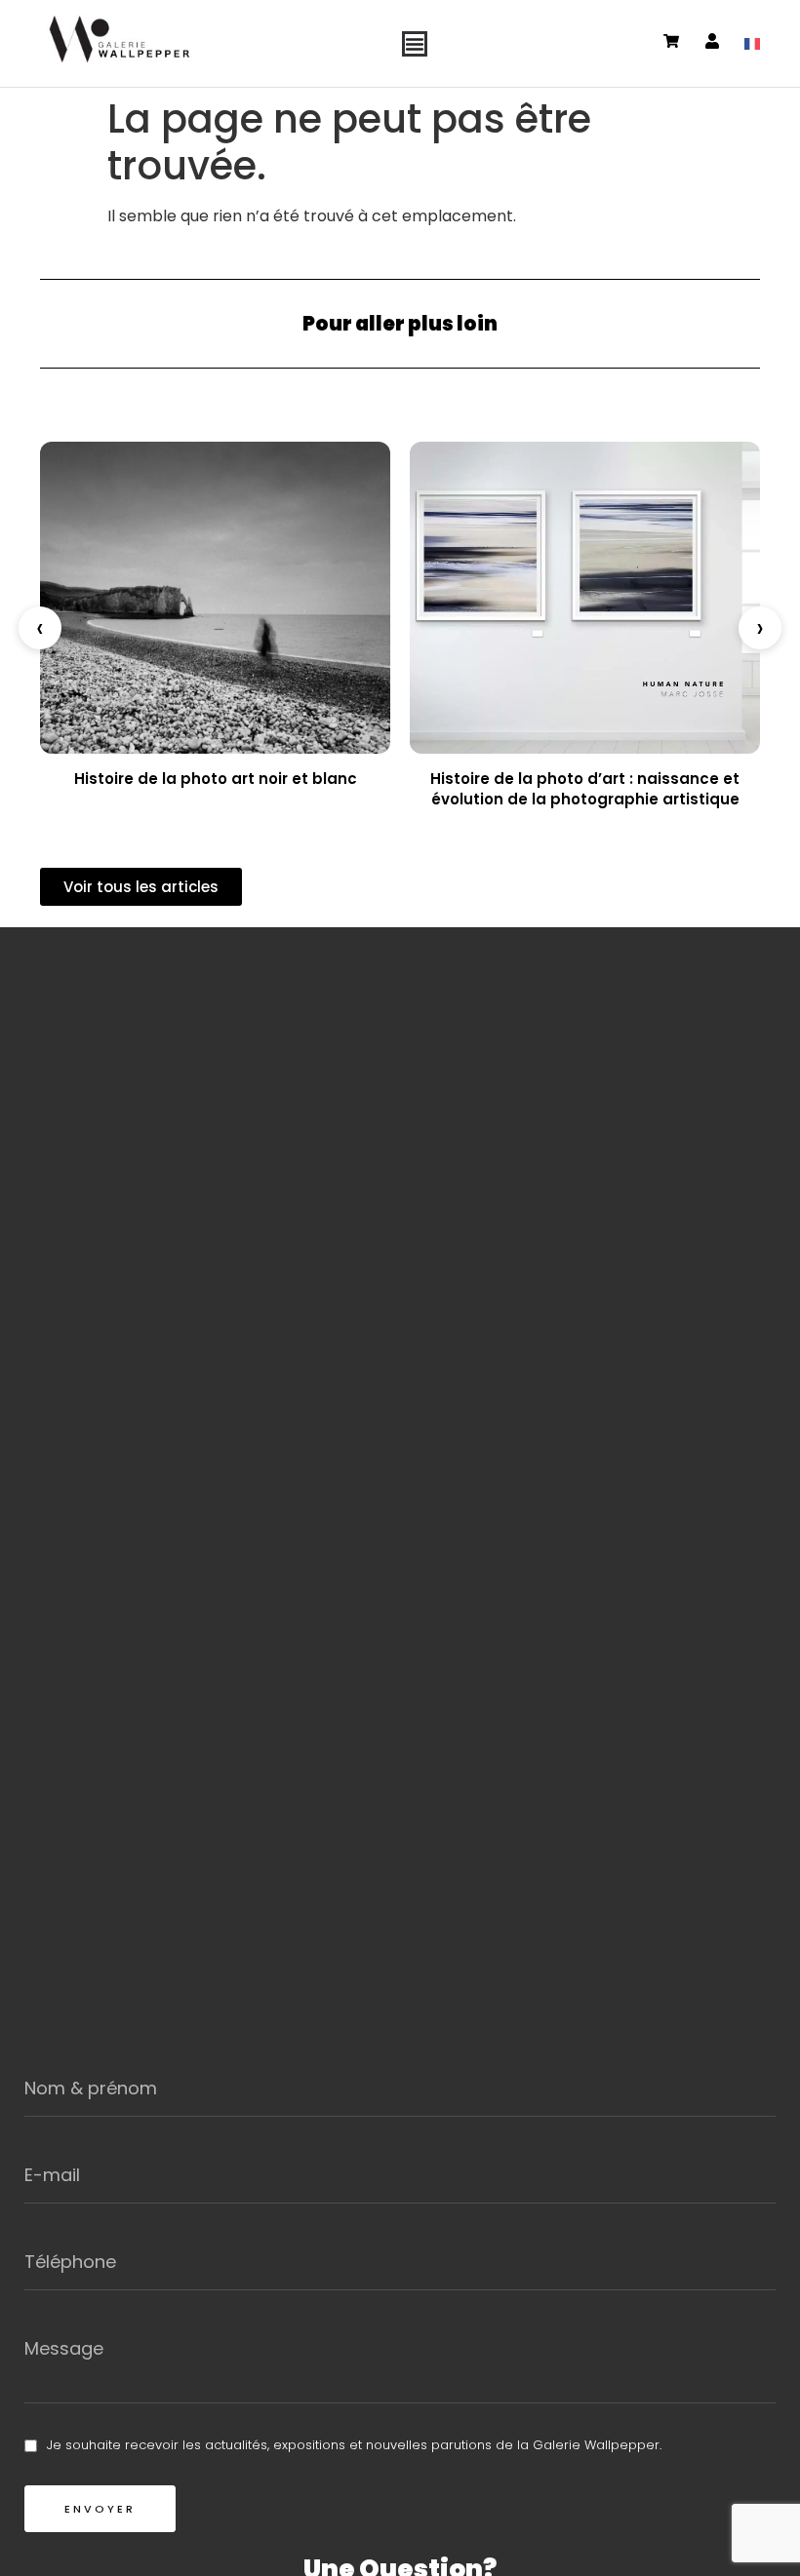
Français (752, 44)
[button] (40, 628)
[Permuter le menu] (415, 44)
